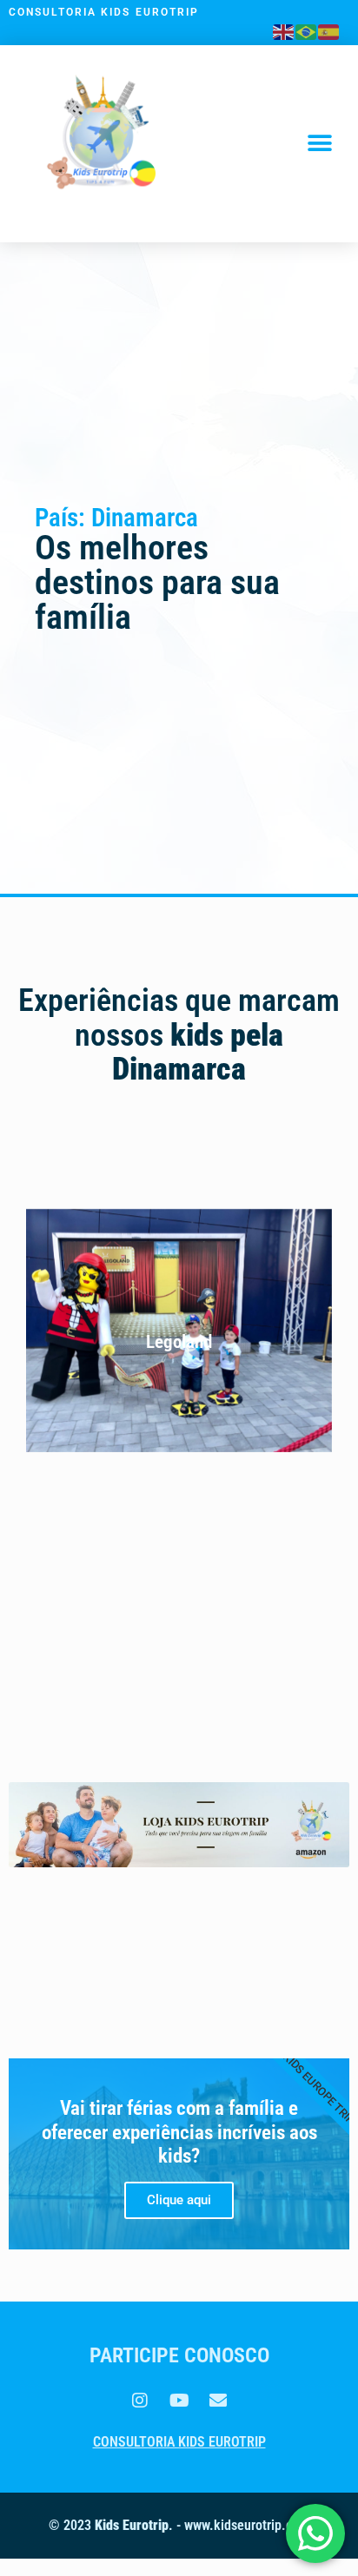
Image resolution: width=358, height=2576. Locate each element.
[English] (284, 30)
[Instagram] (140, 2401)
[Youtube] (179, 2401)
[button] (320, 144)
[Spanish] (329, 30)
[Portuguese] (307, 30)
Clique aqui (179, 2200)
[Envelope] (218, 2401)
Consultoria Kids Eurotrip (179, 2442)
